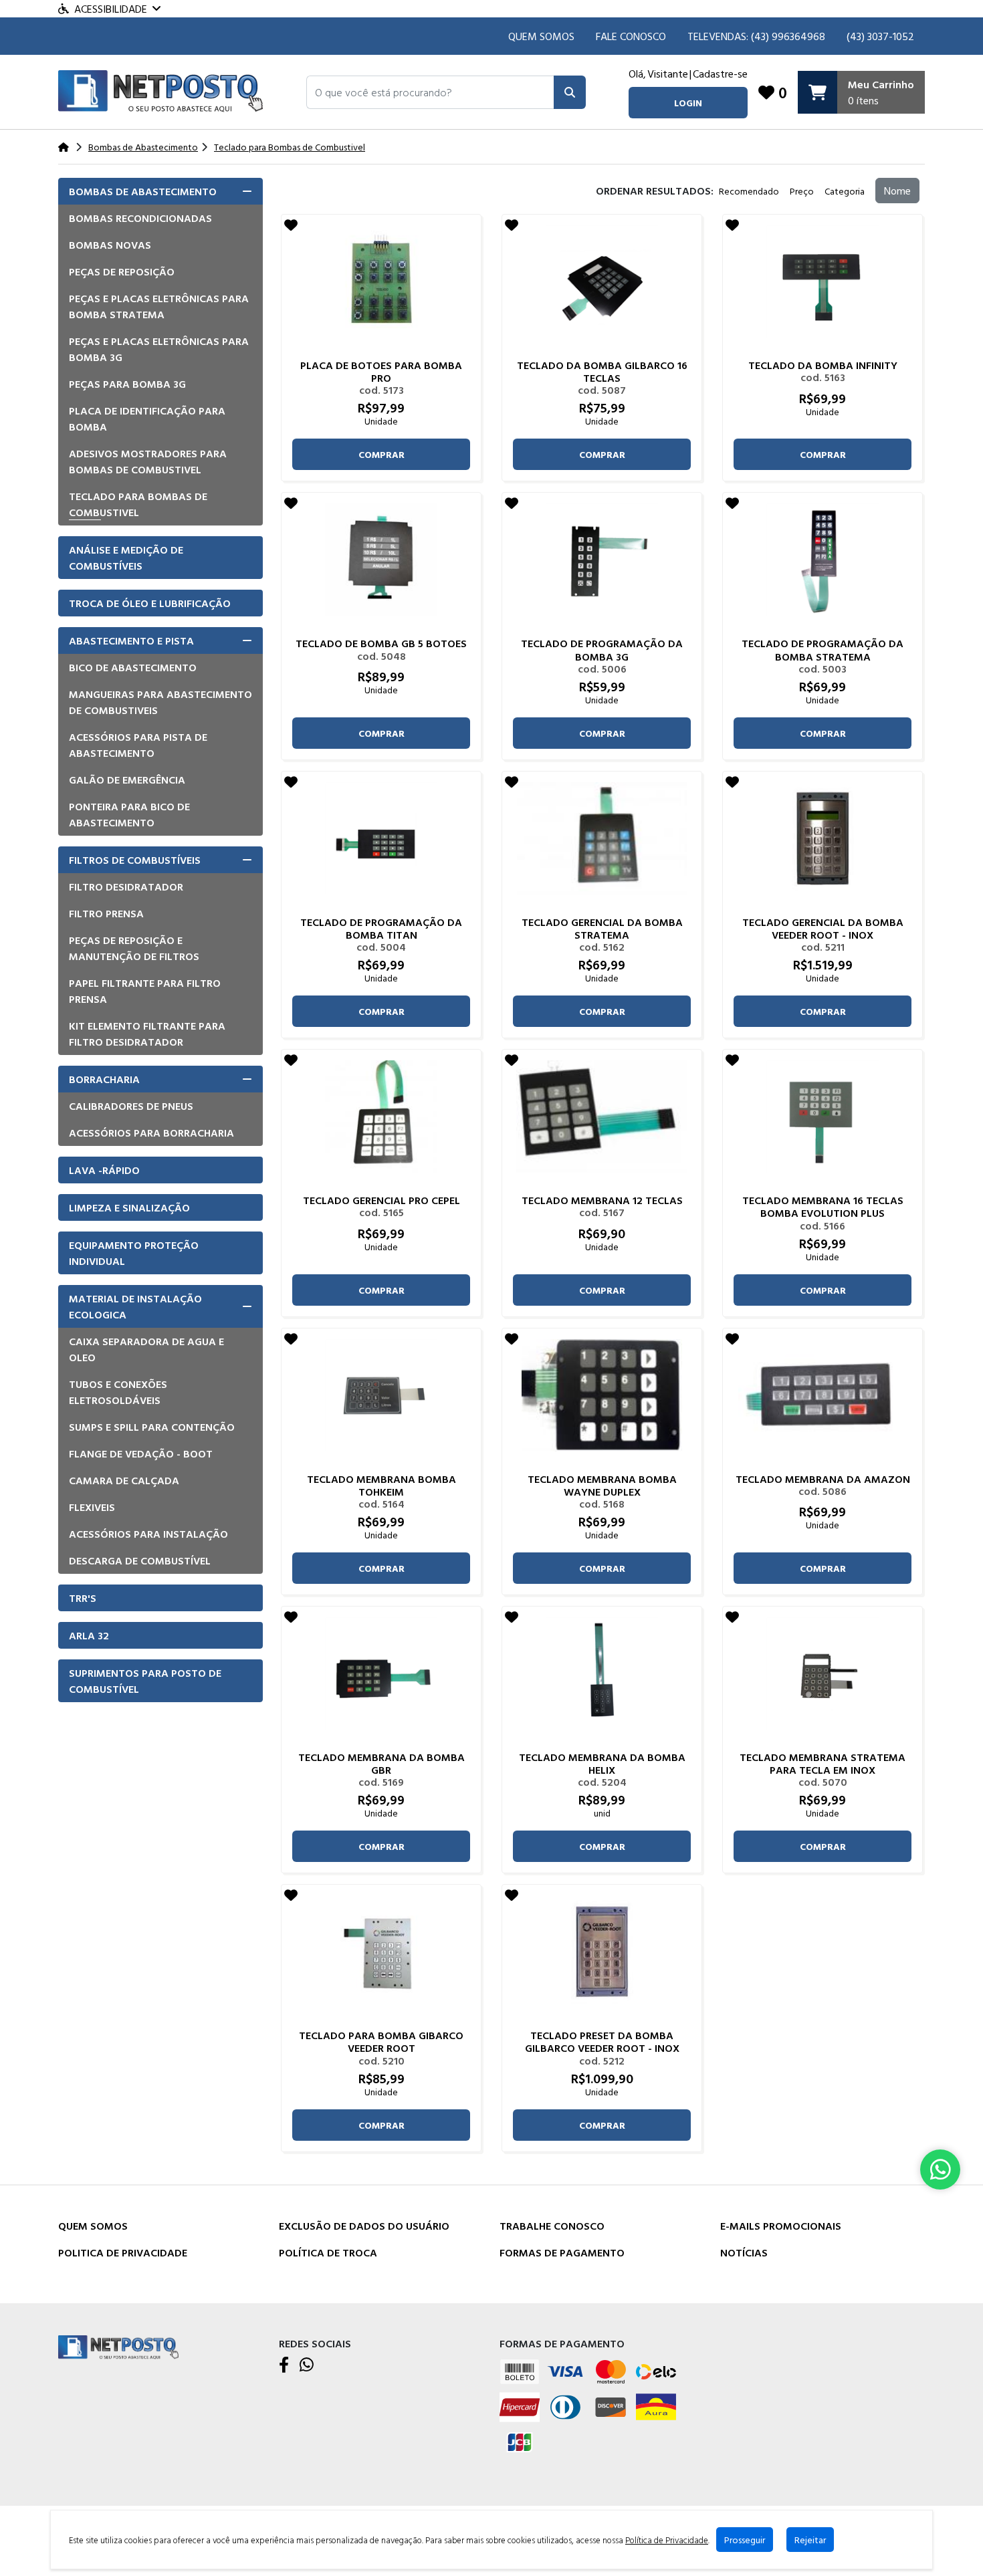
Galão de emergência (127, 780)
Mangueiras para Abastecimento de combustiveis (160, 702)
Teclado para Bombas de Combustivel (138, 504)
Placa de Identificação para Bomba (147, 419)
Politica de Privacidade (123, 2252)
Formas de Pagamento (562, 2252)
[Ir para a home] (118, 2346)
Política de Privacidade (667, 2540)
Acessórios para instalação (148, 1534)
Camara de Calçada (124, 1480)
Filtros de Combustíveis (135, 860)
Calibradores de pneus (131, 1106)
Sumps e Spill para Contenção (152, 1427)
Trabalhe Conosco (552, 2226)
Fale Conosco (631, 36)
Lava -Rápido (104, 1170)
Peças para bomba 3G (127, 384)
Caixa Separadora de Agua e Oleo (146, 1349)
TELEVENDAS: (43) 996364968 (756, 36)
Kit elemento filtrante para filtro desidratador (147, 1034)
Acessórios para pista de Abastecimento (138, 745)
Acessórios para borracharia (151, 1133)
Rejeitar (810, 2540)
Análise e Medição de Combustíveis (126, 558)
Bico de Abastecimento (133, 667)
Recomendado (749, 191)
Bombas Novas (110, 245)
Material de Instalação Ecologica (135, 1306)
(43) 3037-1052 (880, 36)
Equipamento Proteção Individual (134, 1253)
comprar (381, 454)
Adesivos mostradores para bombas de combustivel (148, 461)
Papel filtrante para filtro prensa (145, 991)
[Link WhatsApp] (940, 2170)
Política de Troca (328, 2252)
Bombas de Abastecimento (143, 191)
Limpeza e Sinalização (129, 1207)
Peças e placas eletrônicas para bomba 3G (159, 349)
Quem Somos (541, 36)
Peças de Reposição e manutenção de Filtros (134, 948)
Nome (897, 191)
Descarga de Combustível (140, 1560)
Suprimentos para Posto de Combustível (145, 1681)
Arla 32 (89, 1635)
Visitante (668, 74)
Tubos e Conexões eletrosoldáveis (118, 1392)
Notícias (744, 2252)
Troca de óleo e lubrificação (150, 603)
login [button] (688, 103)
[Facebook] (284, 2365)
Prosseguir (745, 2540)
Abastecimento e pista (131, 640)
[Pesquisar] (570, 92)
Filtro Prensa (106, 913)
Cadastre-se (720, 74)
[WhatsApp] (307, 2365)
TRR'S (83, 1598)
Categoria (845, 191)
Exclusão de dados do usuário (364, 2226)
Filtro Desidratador (126, 887)
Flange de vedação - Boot (141, 1453)
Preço (802, 191)
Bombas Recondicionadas (140, 218)
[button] (430, 92)
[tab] (160, 191)
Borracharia (104, 1079)
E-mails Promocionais (781, 2226)
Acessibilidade (111, 9)
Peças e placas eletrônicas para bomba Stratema (159, 306)
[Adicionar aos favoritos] (291, 225)
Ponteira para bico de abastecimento (129, 814)
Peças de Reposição (122, 271)
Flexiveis (92, 1507)
